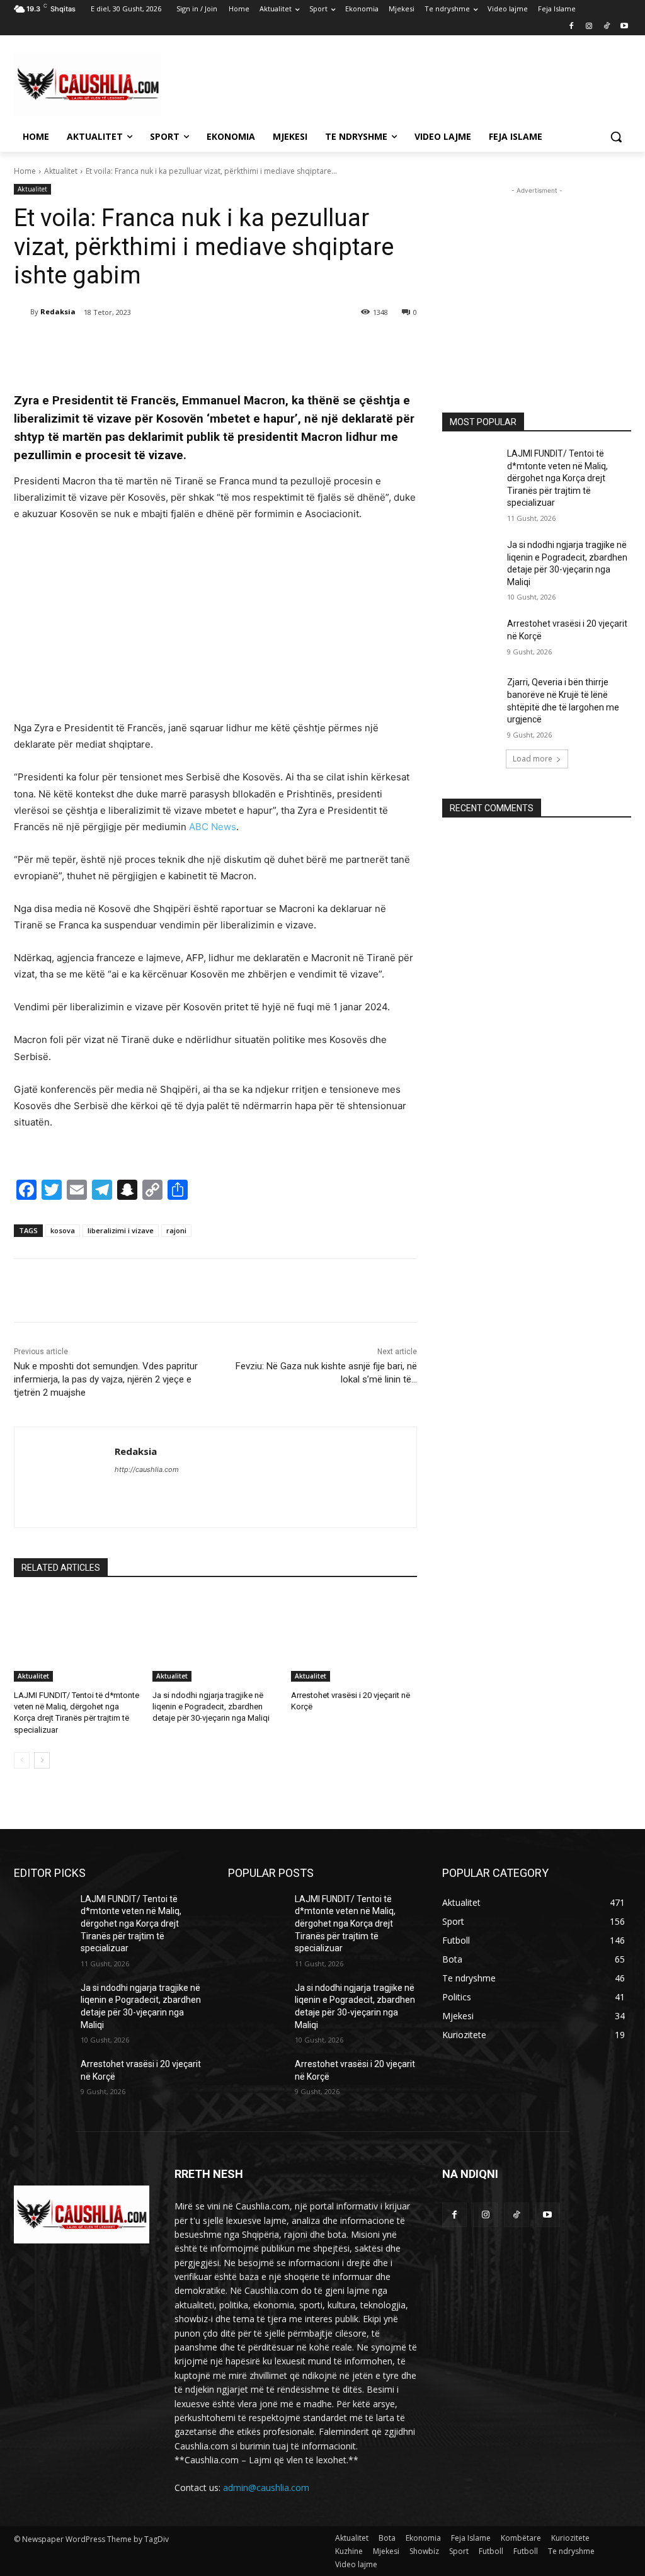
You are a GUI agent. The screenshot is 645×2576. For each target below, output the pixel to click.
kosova (63, 1230)
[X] (134, 345)
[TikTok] (606, 27)
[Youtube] (624, 27)
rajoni (176, 1230)
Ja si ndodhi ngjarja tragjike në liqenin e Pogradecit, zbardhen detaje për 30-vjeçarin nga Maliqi (211, 1707)
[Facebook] (572, 27)
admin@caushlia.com (266, 2488)
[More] (221, 345)
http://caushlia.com (147, 1469)
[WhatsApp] (191, 345)
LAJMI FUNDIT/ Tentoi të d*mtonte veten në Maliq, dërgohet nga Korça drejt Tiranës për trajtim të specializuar (557, 478)
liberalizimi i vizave (121, 1230)
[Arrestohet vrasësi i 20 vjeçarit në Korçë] (354, 1638)
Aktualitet (61, 171)
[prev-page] (22, 1760)
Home (25, 171)
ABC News (213, 827)
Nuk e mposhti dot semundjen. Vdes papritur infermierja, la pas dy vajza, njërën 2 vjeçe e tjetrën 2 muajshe (106, 1379)
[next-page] (42, 1760)
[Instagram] (589, 27)
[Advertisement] (309, 83)
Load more (533, 759)
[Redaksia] (22, 312)
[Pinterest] (163, 345)
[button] (616, 137)
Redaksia (58, 311)
